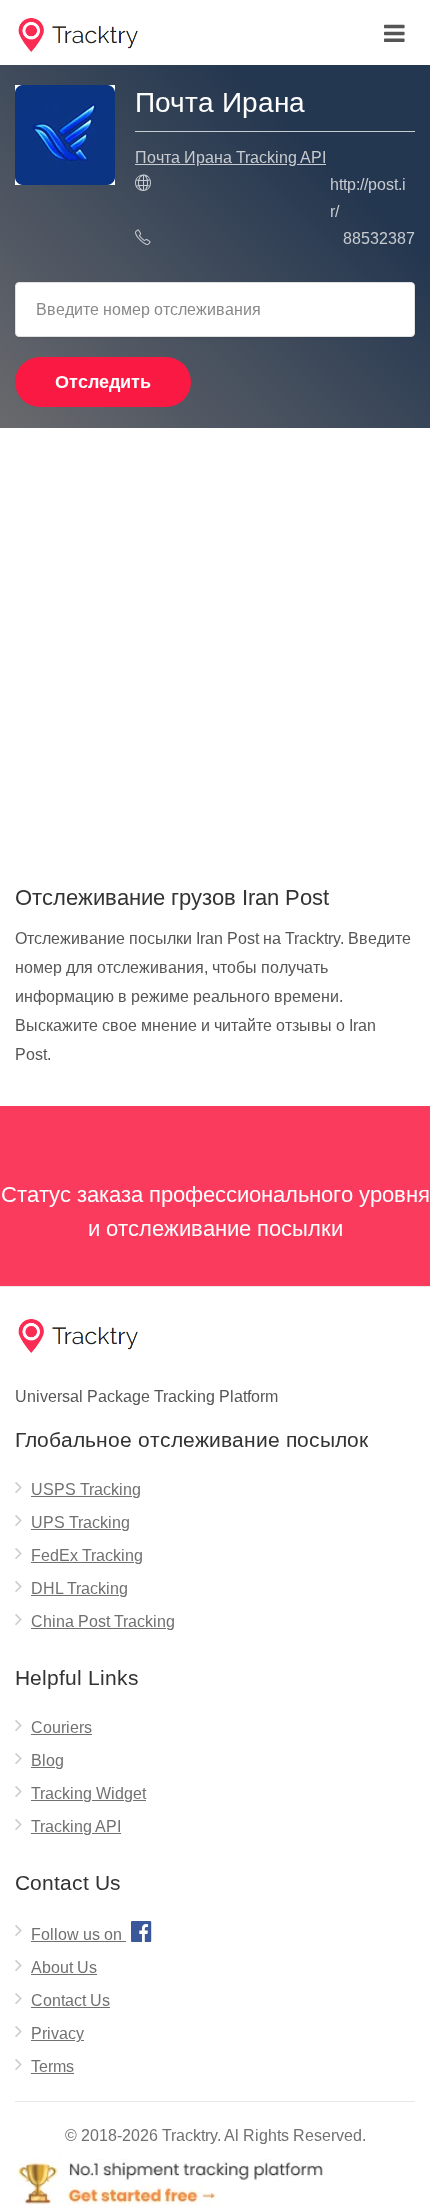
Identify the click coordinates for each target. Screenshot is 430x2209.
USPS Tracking (86, 1489)
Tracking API (76, 1826)
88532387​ (379, 238)
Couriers (61, 1727)
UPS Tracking (80, 1522)
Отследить (103, 382)
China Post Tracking (103, 1621)
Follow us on (91, 1931)
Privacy (57, 2033)
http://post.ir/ (368, 198)
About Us (64, 1967)
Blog (47, 1760)
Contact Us (70, 2000)
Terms (52, 2066)
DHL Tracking (79, 1588)
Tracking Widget (88, 1793)
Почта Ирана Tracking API (230, 157)
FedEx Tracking (87, 1555)
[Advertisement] (215, 649)
